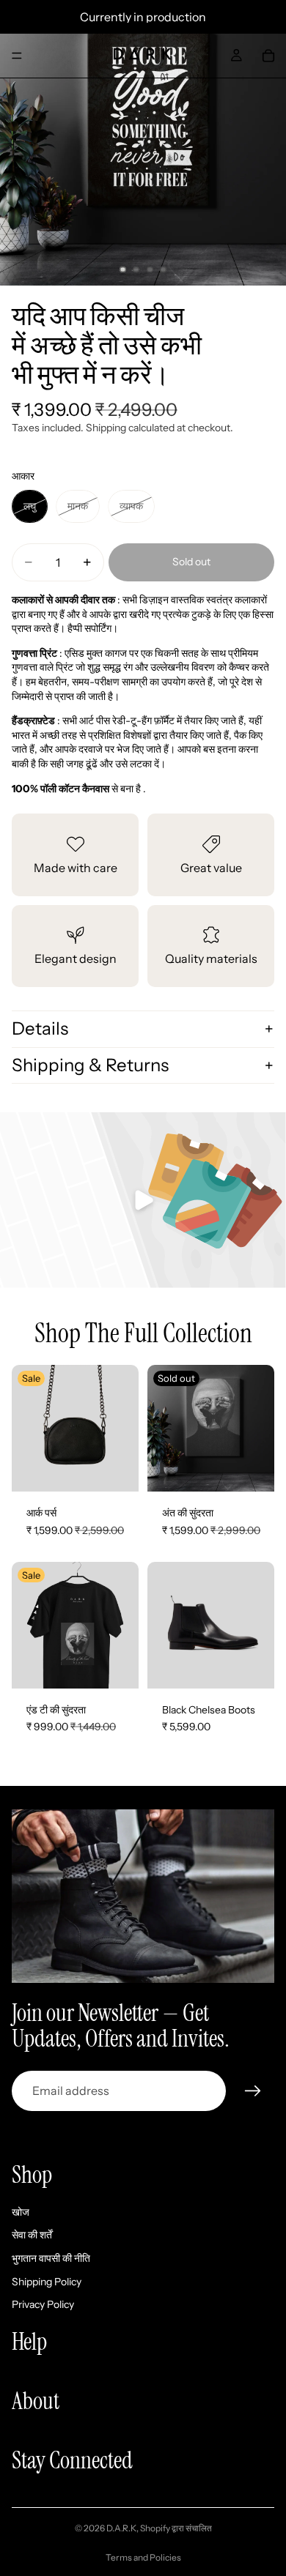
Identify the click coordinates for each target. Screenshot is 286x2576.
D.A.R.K (121, 2528)
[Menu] (17, 56)
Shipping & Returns (90, 1065)
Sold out (191, 562)
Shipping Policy (47, 2281)
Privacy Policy (43, 2304)
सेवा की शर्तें (32, 2235)
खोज (21, 2211)
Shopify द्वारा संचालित (176, 2528)
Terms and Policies (143, 2557)
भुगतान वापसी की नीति (51, 2258)
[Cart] (268, 56)
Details (40, 1028)
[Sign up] (253, 2091)
